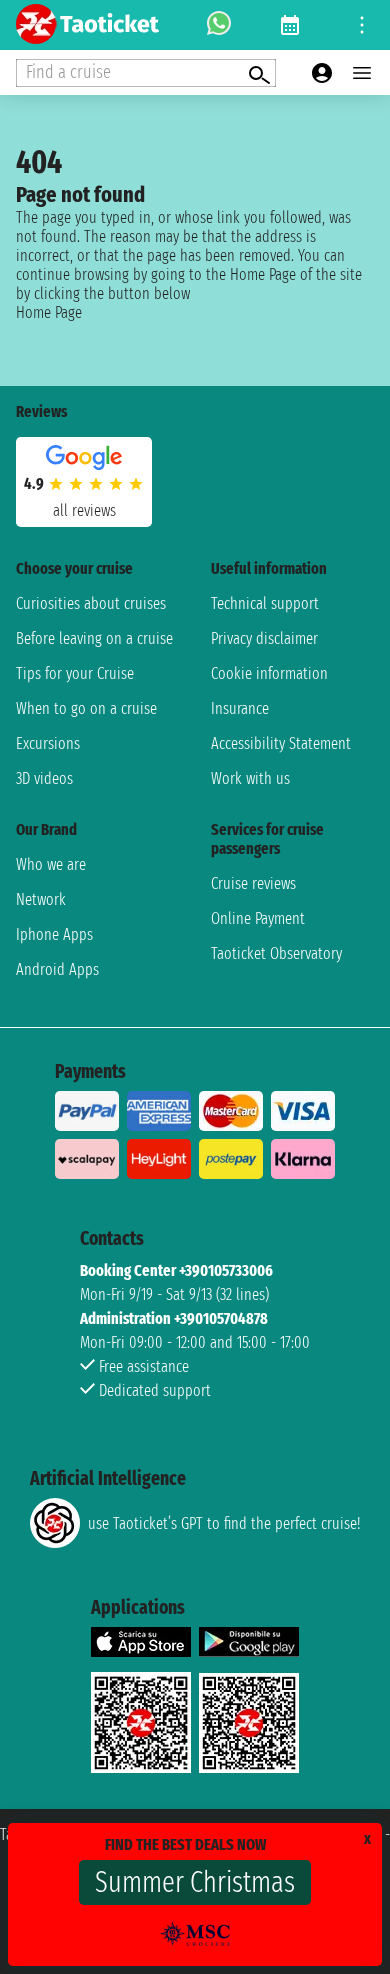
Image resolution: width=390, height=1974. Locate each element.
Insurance (240, 708)
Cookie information (269, 673)
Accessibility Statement (281, 743)
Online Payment (258, 918)
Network (41, 899)
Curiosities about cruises (91, 603)
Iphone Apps (54, 934)
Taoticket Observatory (276, 953)
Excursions (48, 743)
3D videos (44, 778)
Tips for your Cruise (75, 673)
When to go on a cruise (86, 708)
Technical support (265, 603)
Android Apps (57, 969)
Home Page (49, 312)
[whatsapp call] (219, 25)
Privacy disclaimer (264, 638)
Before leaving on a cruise (94, 638)
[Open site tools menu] (362, 25)
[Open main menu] (362, 73)
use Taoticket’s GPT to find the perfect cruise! (224, 1523)
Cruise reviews (253, 883)
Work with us (250, 778)
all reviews (84, 510)
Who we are (51, 864)
